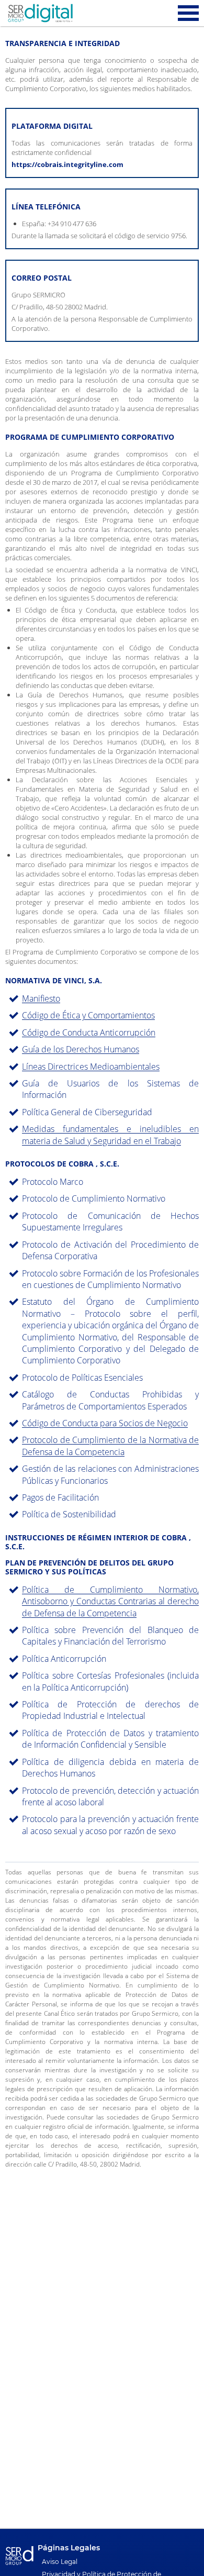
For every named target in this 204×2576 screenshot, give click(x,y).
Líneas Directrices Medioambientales (91, 1067)
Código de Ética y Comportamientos (88, 1015)
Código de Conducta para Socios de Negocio (105, 1423)
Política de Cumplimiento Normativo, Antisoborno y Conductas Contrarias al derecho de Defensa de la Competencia (110, 1601)
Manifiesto (41, 998)
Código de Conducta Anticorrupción (89, 1032)
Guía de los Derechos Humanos (81, 1049)
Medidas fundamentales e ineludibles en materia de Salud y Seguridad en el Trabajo (110, 1135)
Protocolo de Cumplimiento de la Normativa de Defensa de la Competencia (110, 1446)
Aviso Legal (60, 2562)
